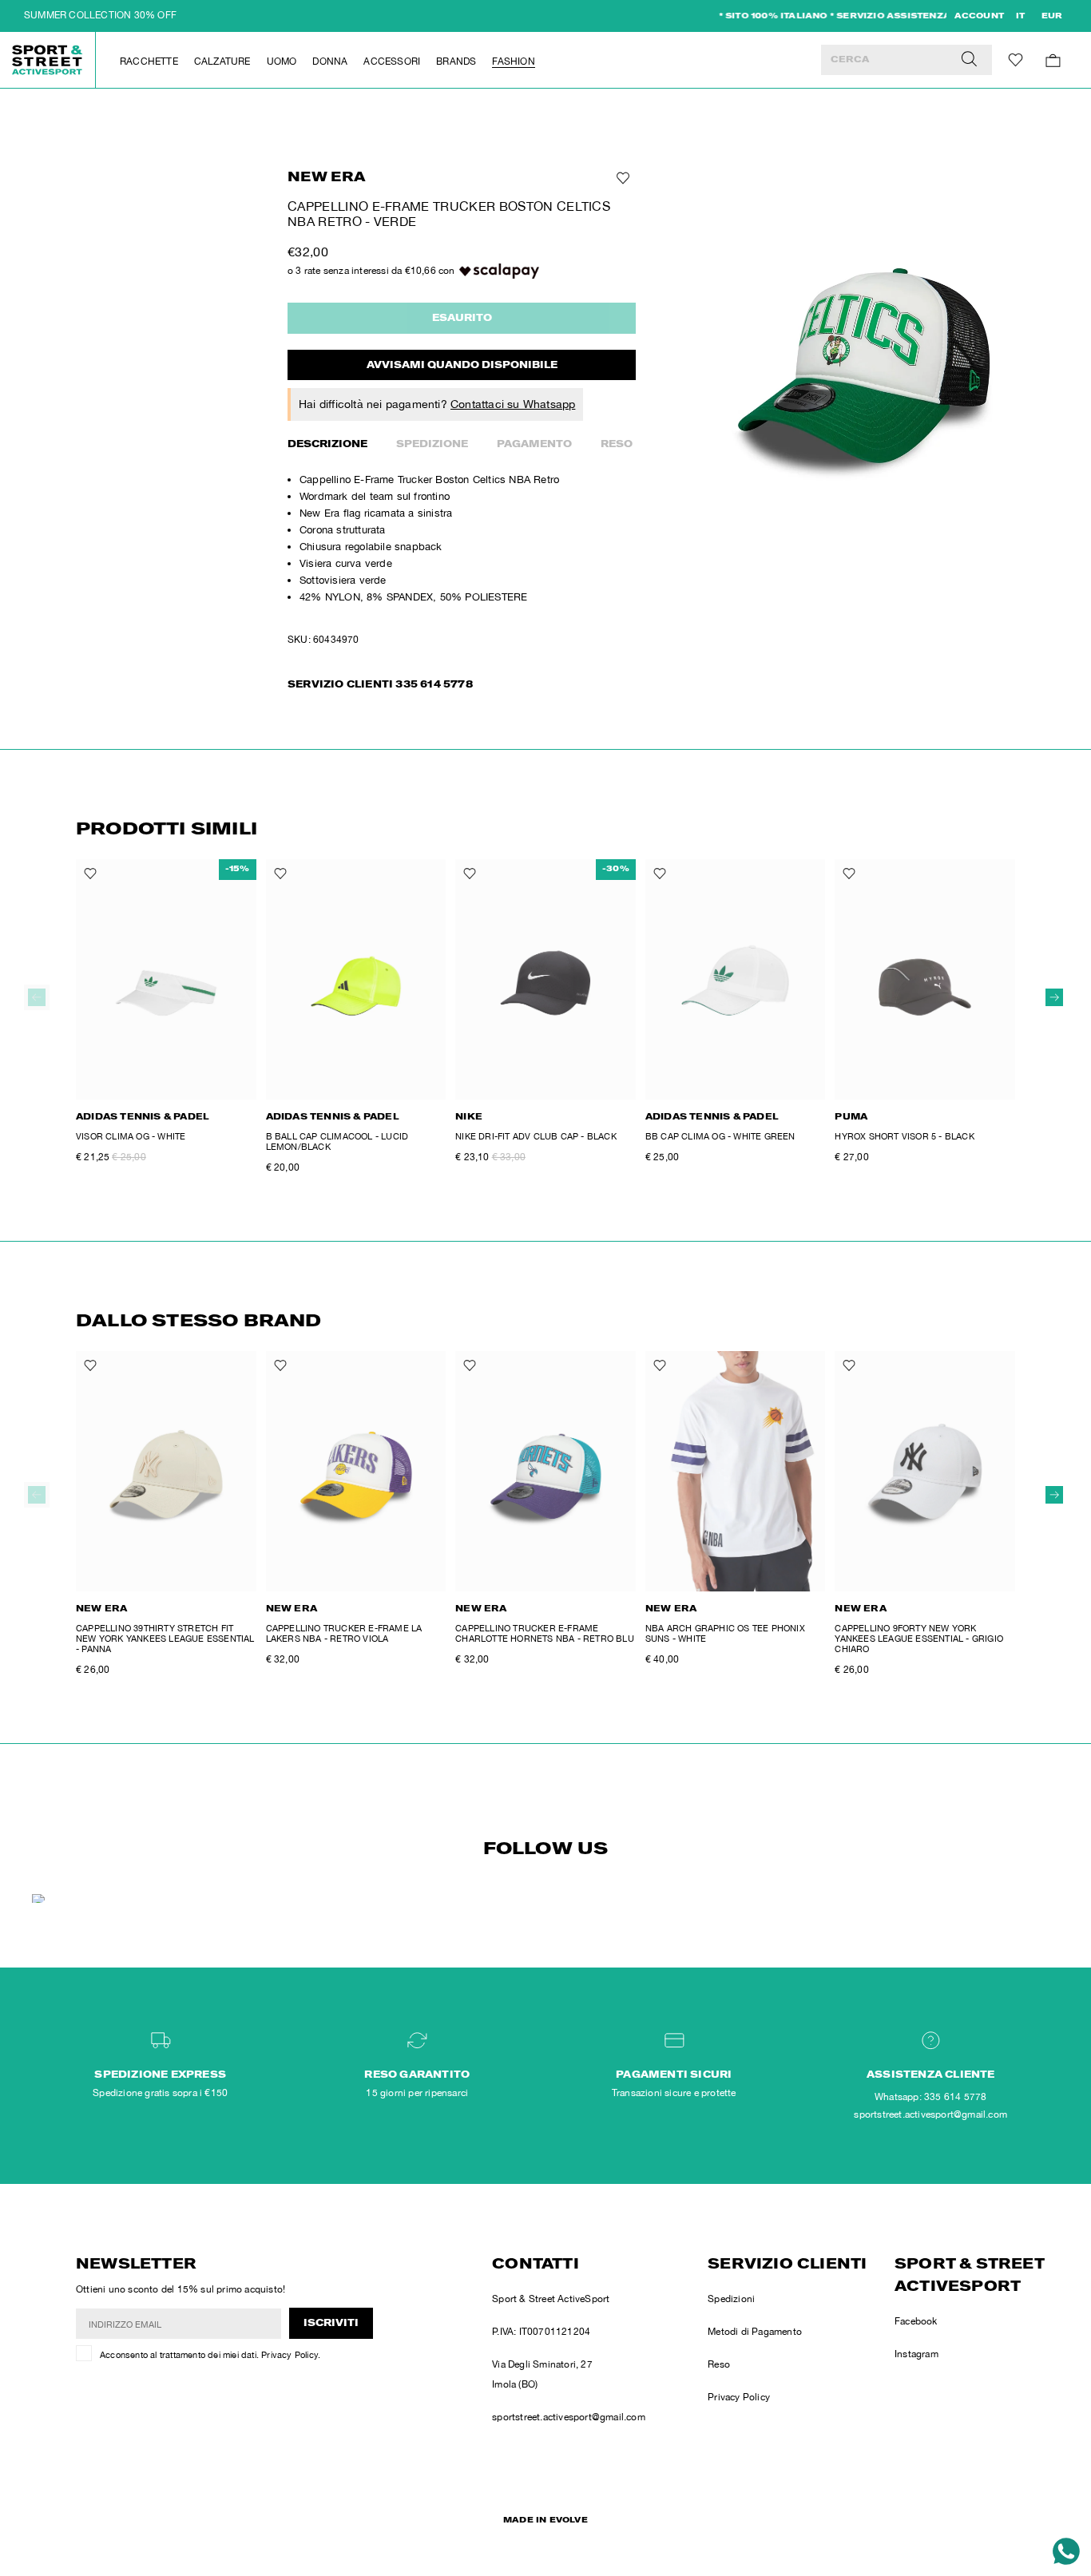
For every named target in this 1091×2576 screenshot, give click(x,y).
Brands (456, 61)
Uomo (282, 61)
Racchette (149, 61)
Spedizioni (731, 2299)
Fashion (513, 61)
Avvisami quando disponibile (462, 366)
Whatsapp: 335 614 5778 (930, 2097)
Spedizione (432, 445)
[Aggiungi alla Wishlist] (621, 178)
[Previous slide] (37, 997)
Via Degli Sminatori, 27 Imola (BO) (542, 2374)
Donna (330, 61)
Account (979, 17)
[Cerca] (969, 60)
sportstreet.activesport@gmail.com (569, 2417)
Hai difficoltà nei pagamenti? (437, 404)
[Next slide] (1054, 997)
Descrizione (327, 445)
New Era (327, 178)
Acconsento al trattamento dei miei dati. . (210, 2355)
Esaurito (462, 319)
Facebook (916, 2321)
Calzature (222, 61)
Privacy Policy (290, 2355)
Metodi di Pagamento (755, 2332)
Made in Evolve (545, 2521)
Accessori (392, 61)
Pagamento (534, 445)
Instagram (916, 2354)
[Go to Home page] (48, 60)
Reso (617, 445)
